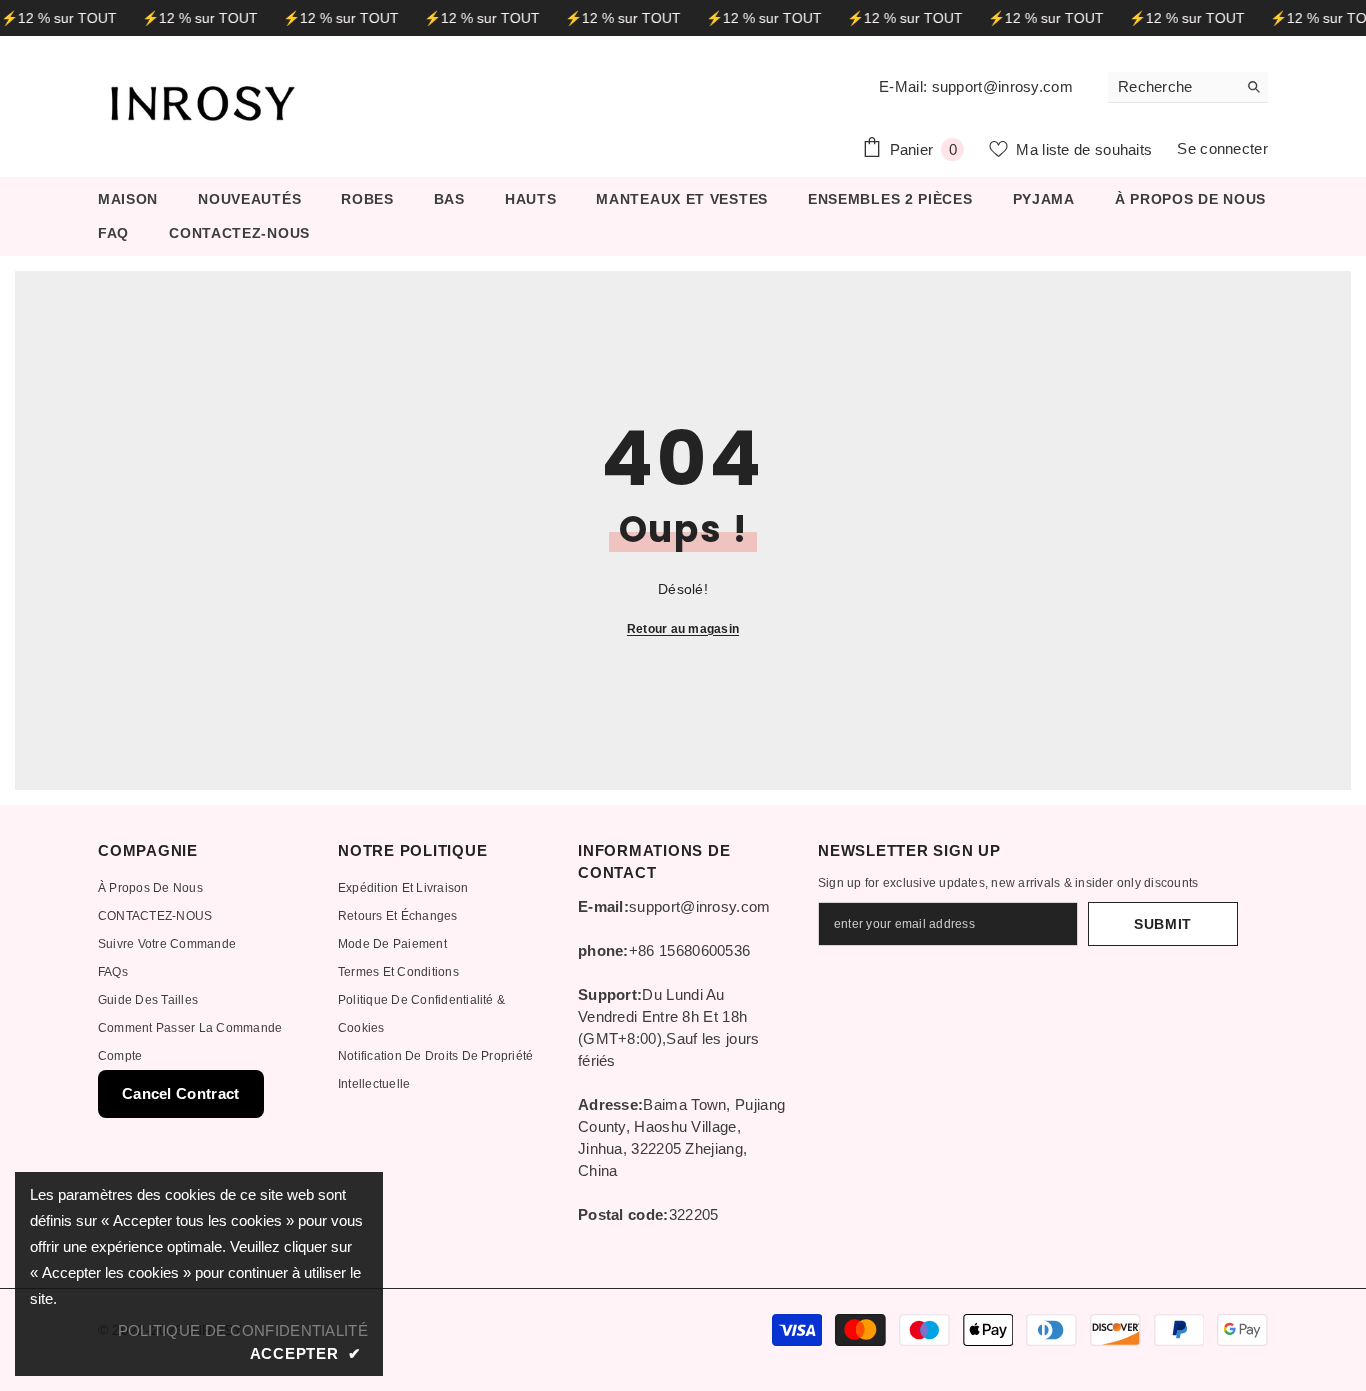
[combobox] (1172, 87)
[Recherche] (1188, 87)
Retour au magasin (683, 629)
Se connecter (1222, 148)
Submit (1163, 924)
